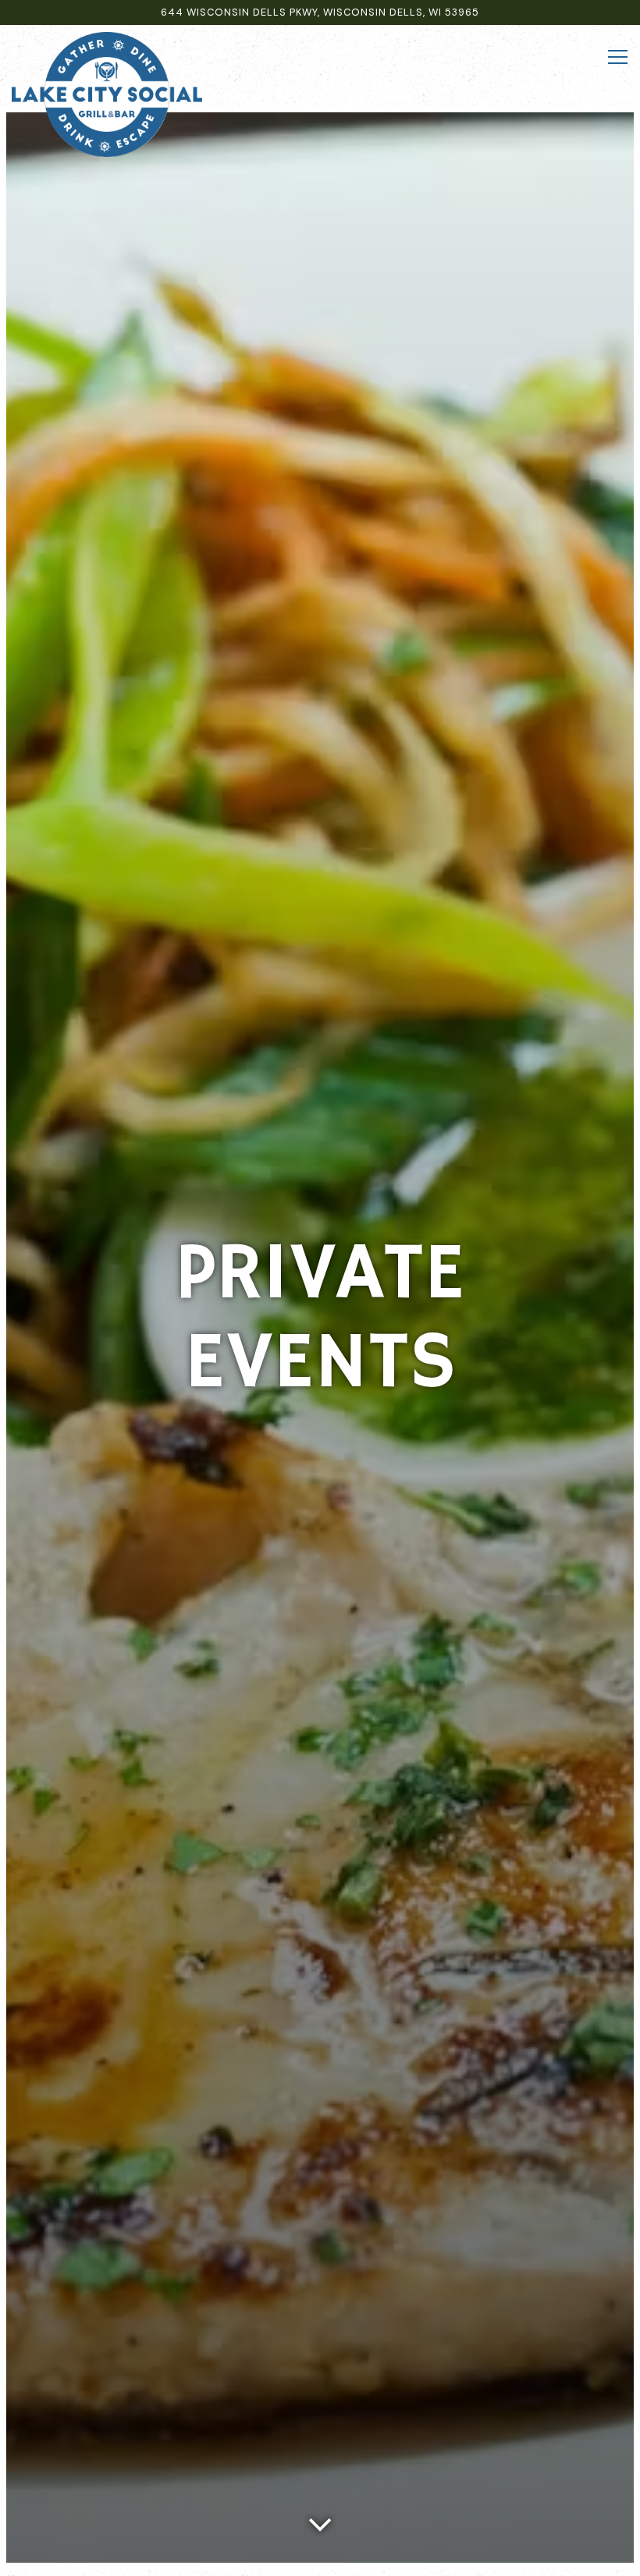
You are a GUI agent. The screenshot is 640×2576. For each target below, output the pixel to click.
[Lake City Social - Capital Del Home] (107, 94)
